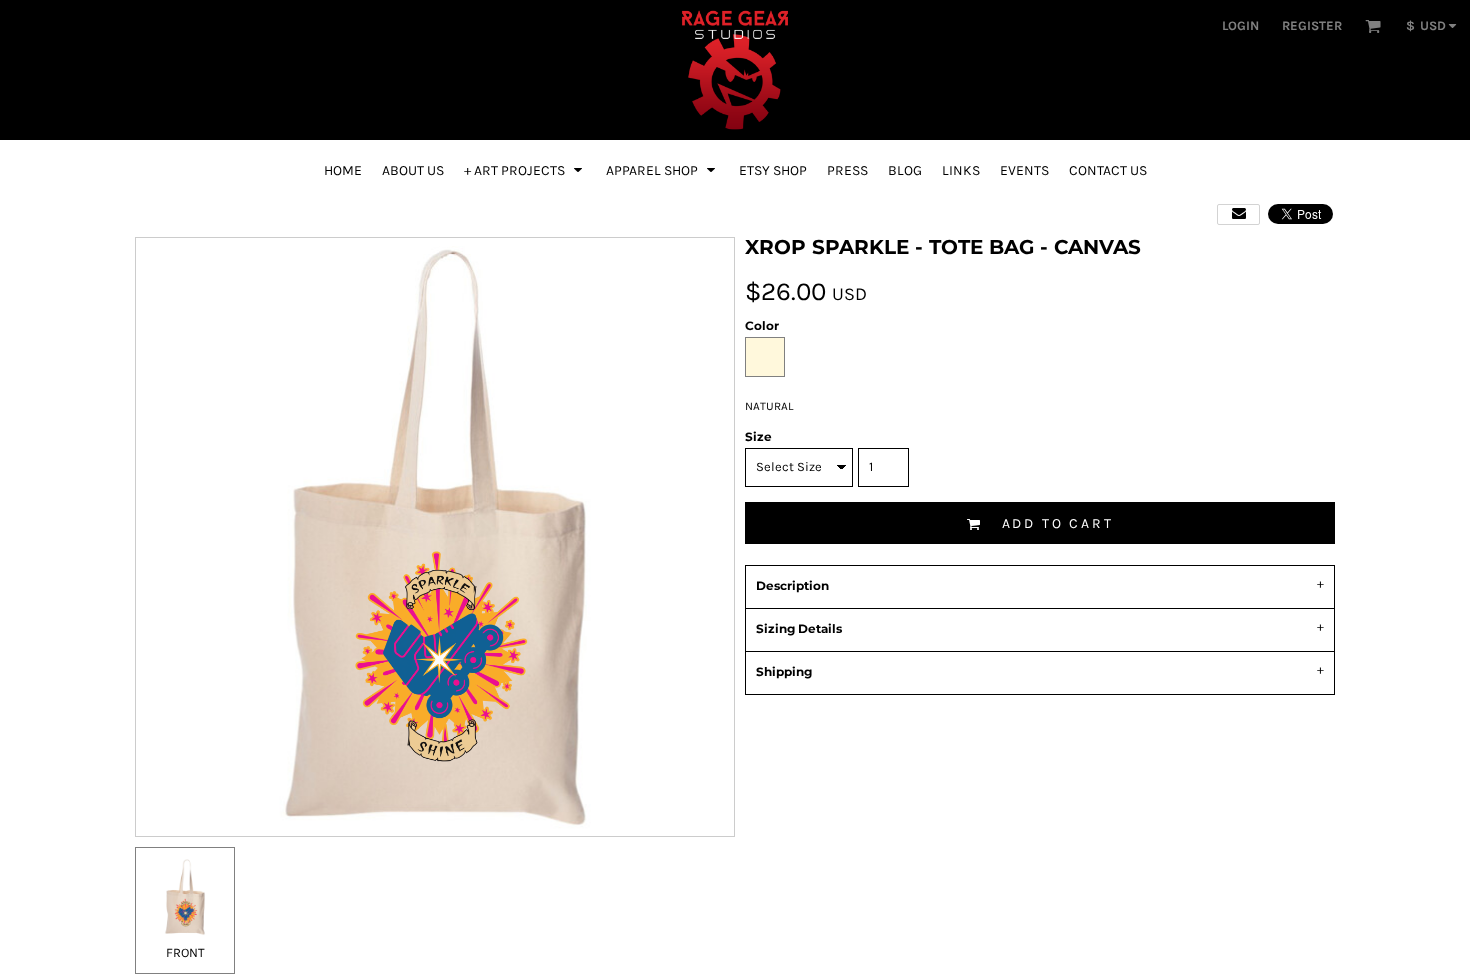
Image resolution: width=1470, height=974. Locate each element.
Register (1312, 25)
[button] (1373, 26)
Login (1240, 25)
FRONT (185, 952)
